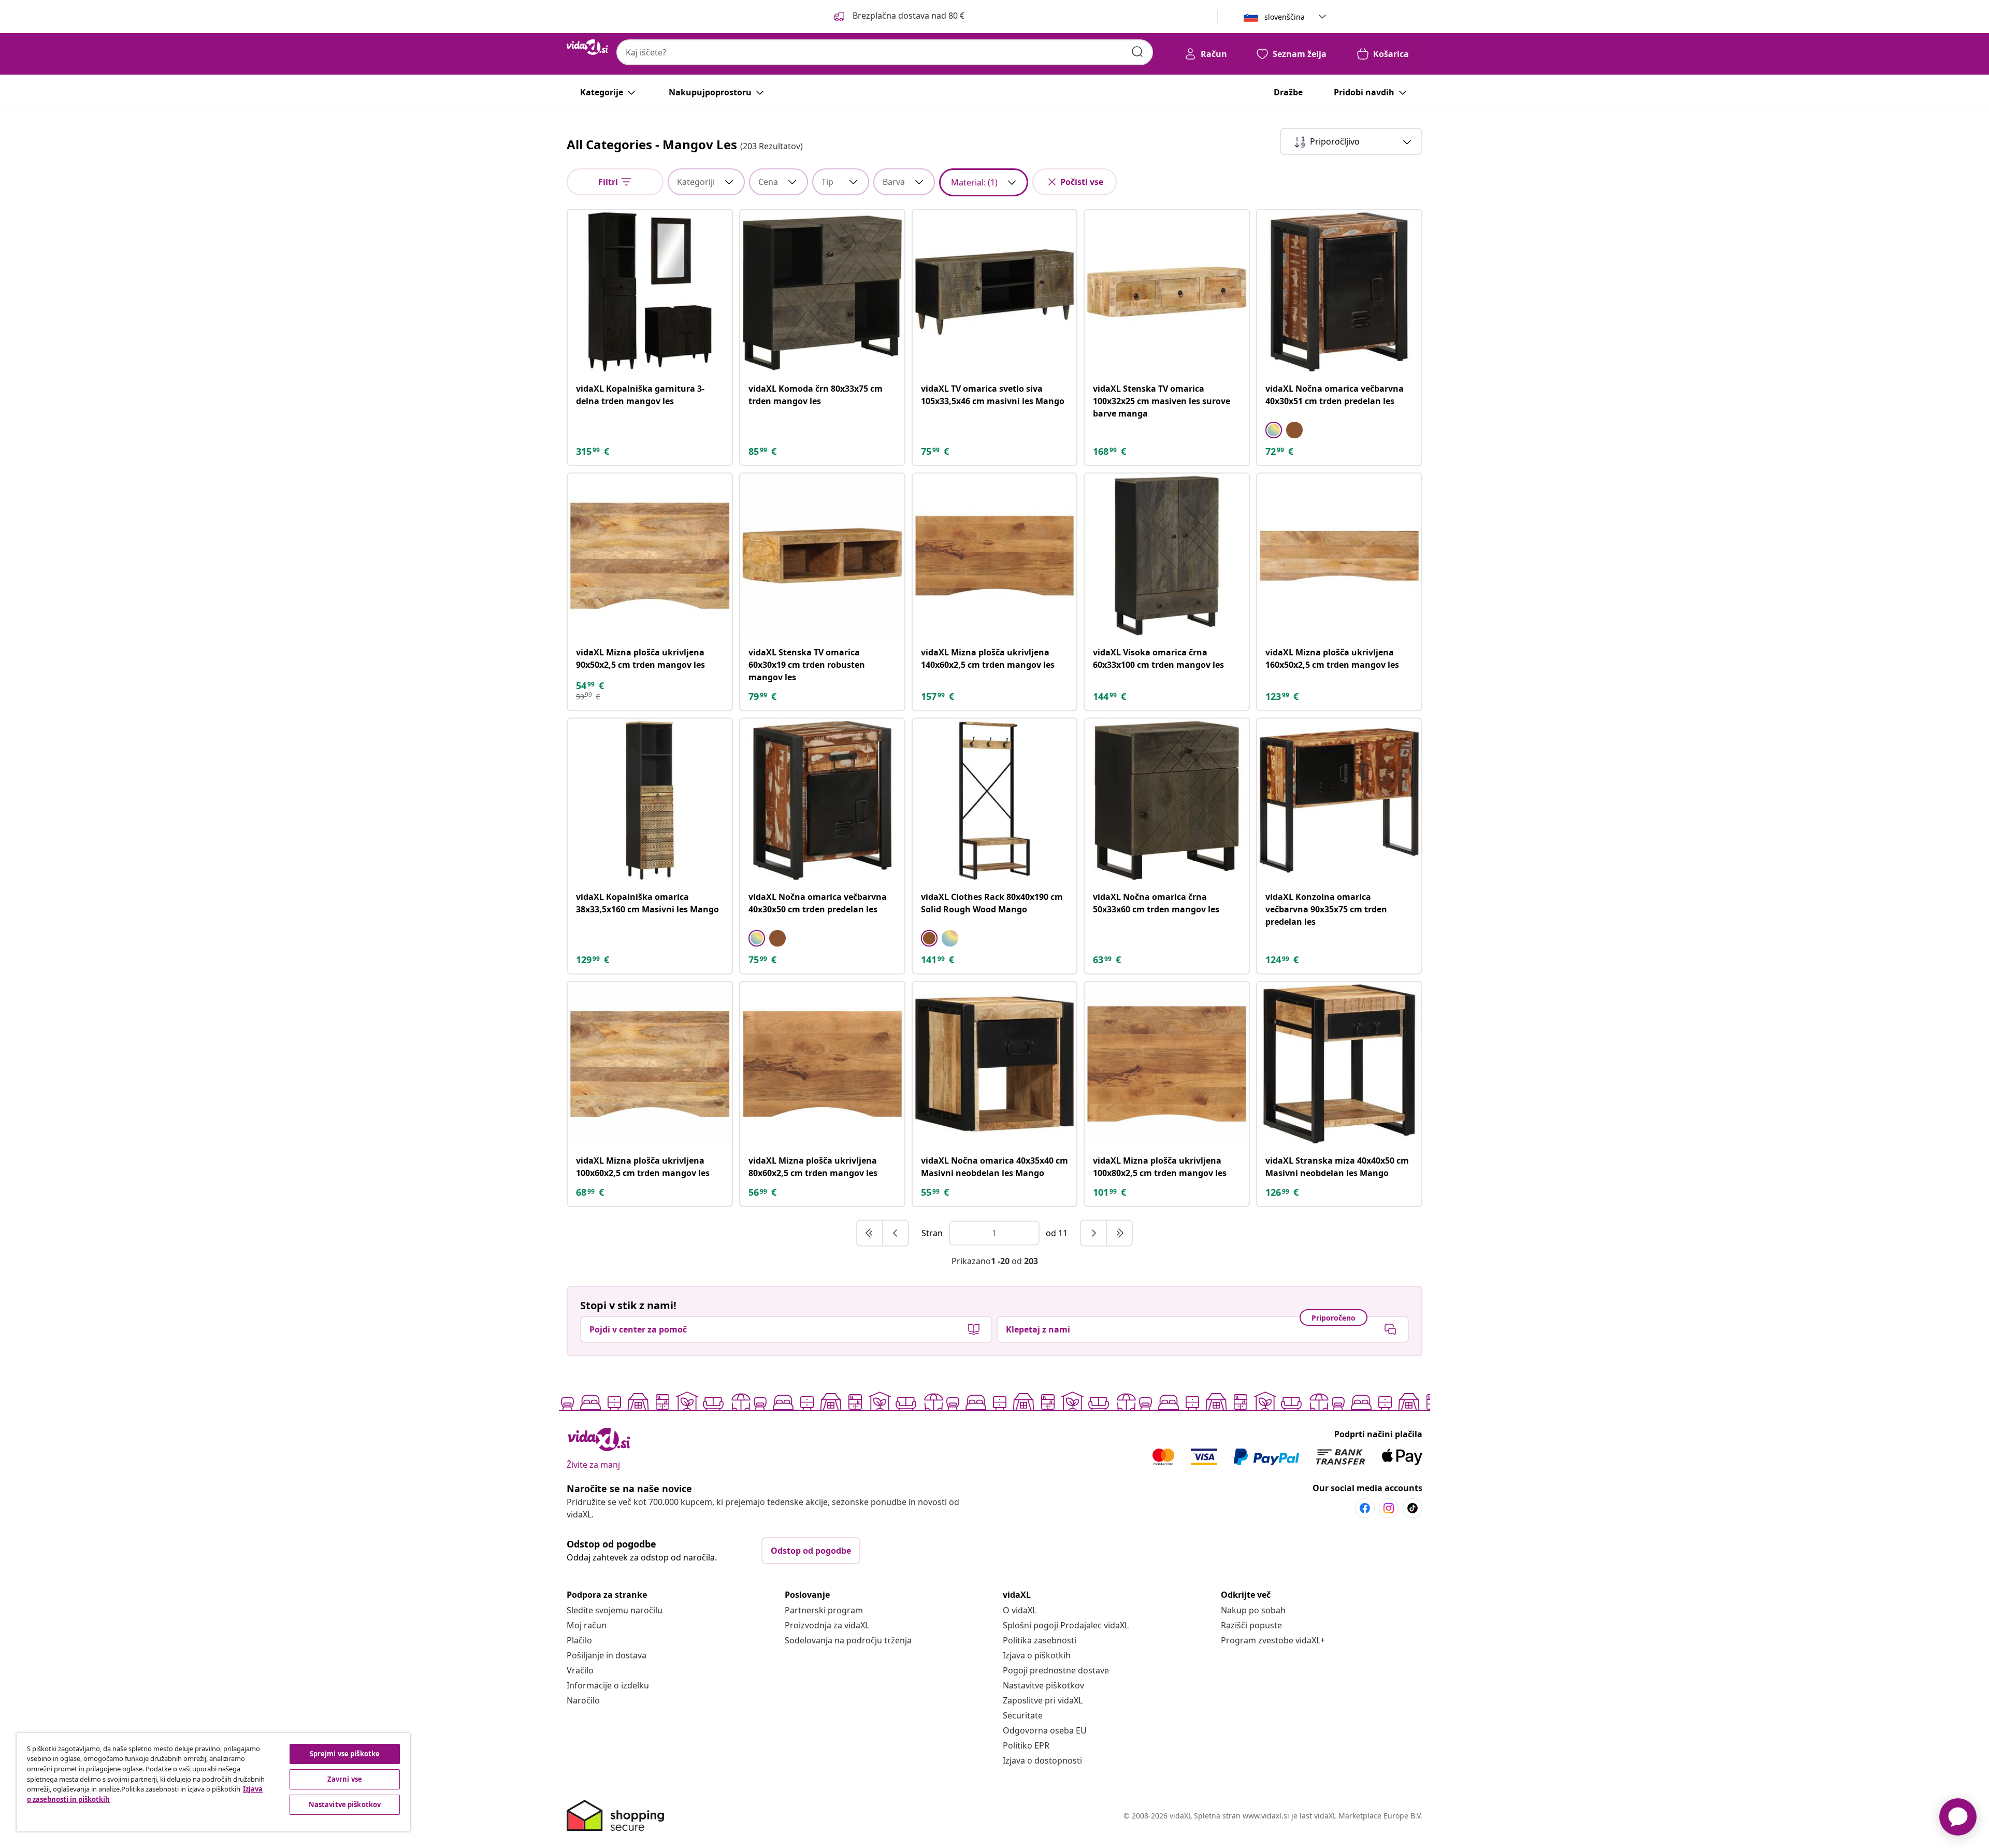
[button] (898, 17)
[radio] (1274, 430)
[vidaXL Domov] (587, 47)
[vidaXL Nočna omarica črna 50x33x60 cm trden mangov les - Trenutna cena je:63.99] (1167, 801)
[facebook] (1365, 1508)
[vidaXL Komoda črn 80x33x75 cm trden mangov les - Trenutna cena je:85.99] (822, 292)
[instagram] (1389, 1508)
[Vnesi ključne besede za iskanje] (1137, 52)
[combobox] (885, 52)
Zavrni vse (345, 1779)
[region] (213, 1782)
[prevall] (870, 1233)
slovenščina (1285, 17)
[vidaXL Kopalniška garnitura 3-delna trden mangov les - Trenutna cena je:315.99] (650, 292)
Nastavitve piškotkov (1043, 1685)
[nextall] (1119, 1233)
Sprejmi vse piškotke (345, 1754)
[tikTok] (1413, 1508)
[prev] (896, 1233)
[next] (1094, 1233)
